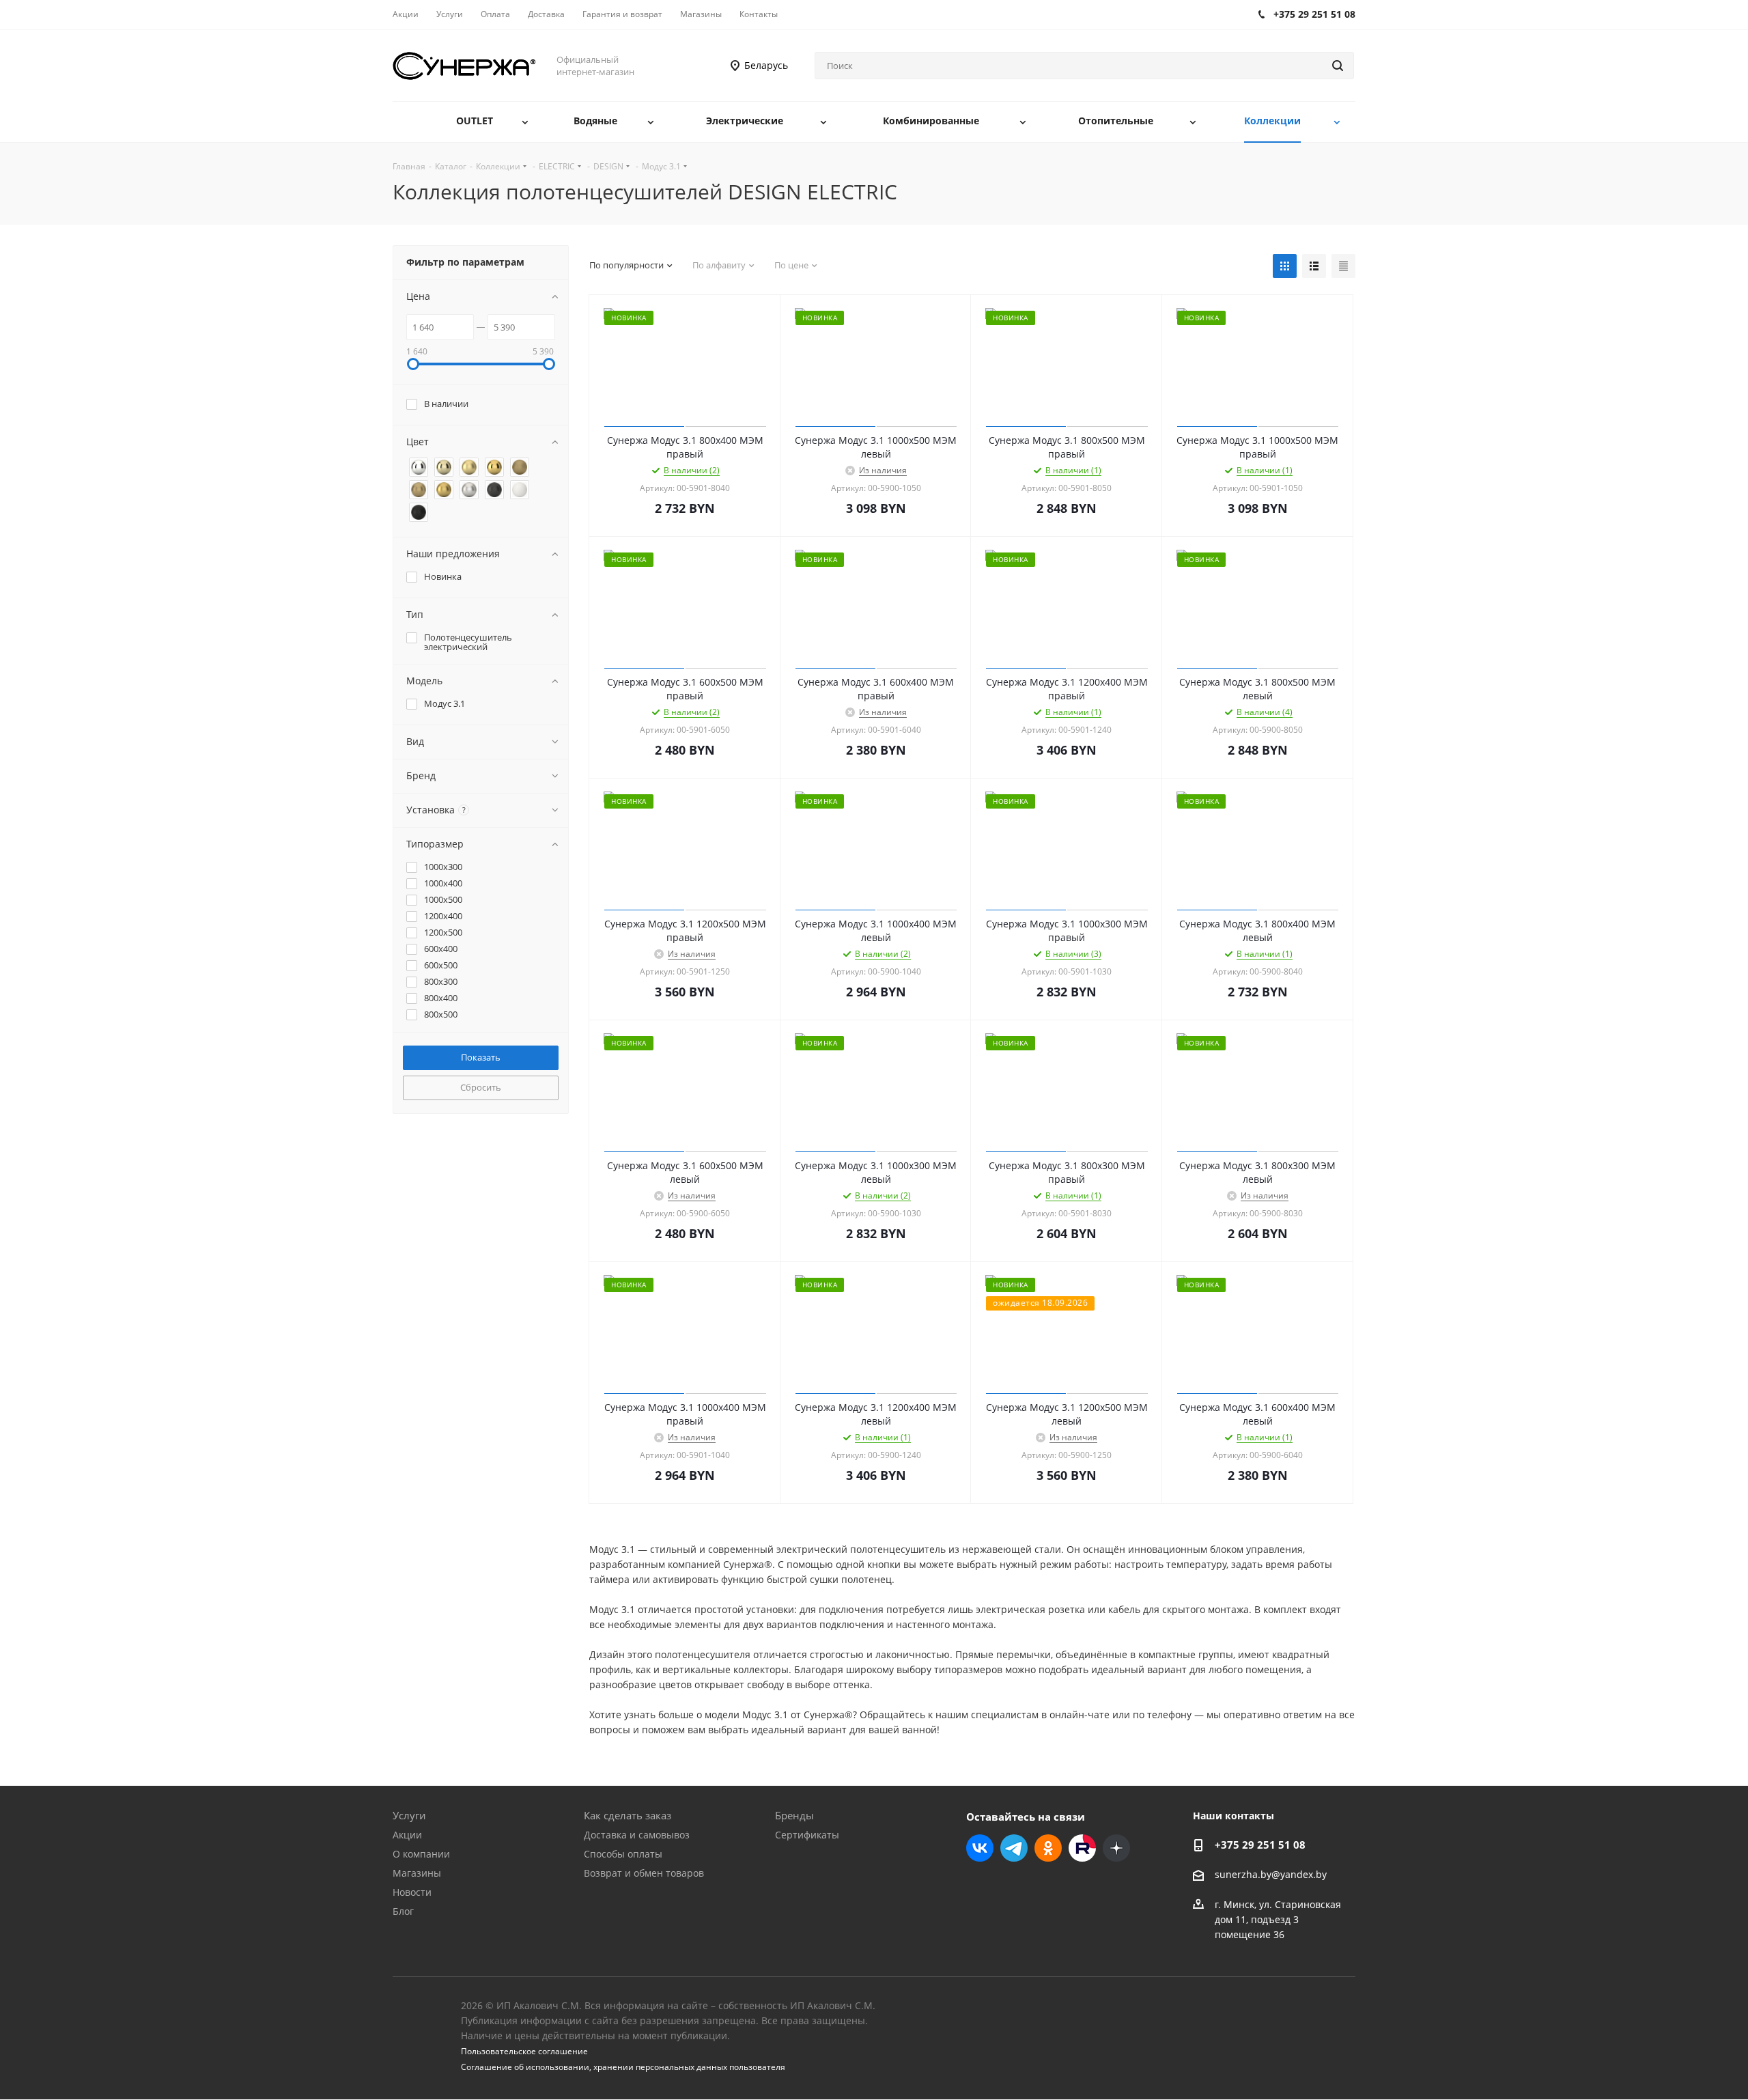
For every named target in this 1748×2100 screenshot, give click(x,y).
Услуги (409, 1815)
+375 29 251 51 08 (1260, 1845)
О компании (421, 1854)
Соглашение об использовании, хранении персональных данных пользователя (623, 2067)
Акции (407, 1835)
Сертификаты (807, 1835)
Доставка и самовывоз (637, 1835)
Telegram (1014, 1848)
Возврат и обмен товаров (644, 1873)
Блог (403, 1911)
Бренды (794, 1815)
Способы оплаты (623, 1854)
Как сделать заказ (628, 1815)
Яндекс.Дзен (1116, 1848)
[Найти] (1338, 66)
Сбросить (481, 1087)
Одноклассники (1048, 1848)
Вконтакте (980, 1848)
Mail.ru (1082, 1848)
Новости (412, 1892)
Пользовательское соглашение (524, 2051)
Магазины (417, 1873)
